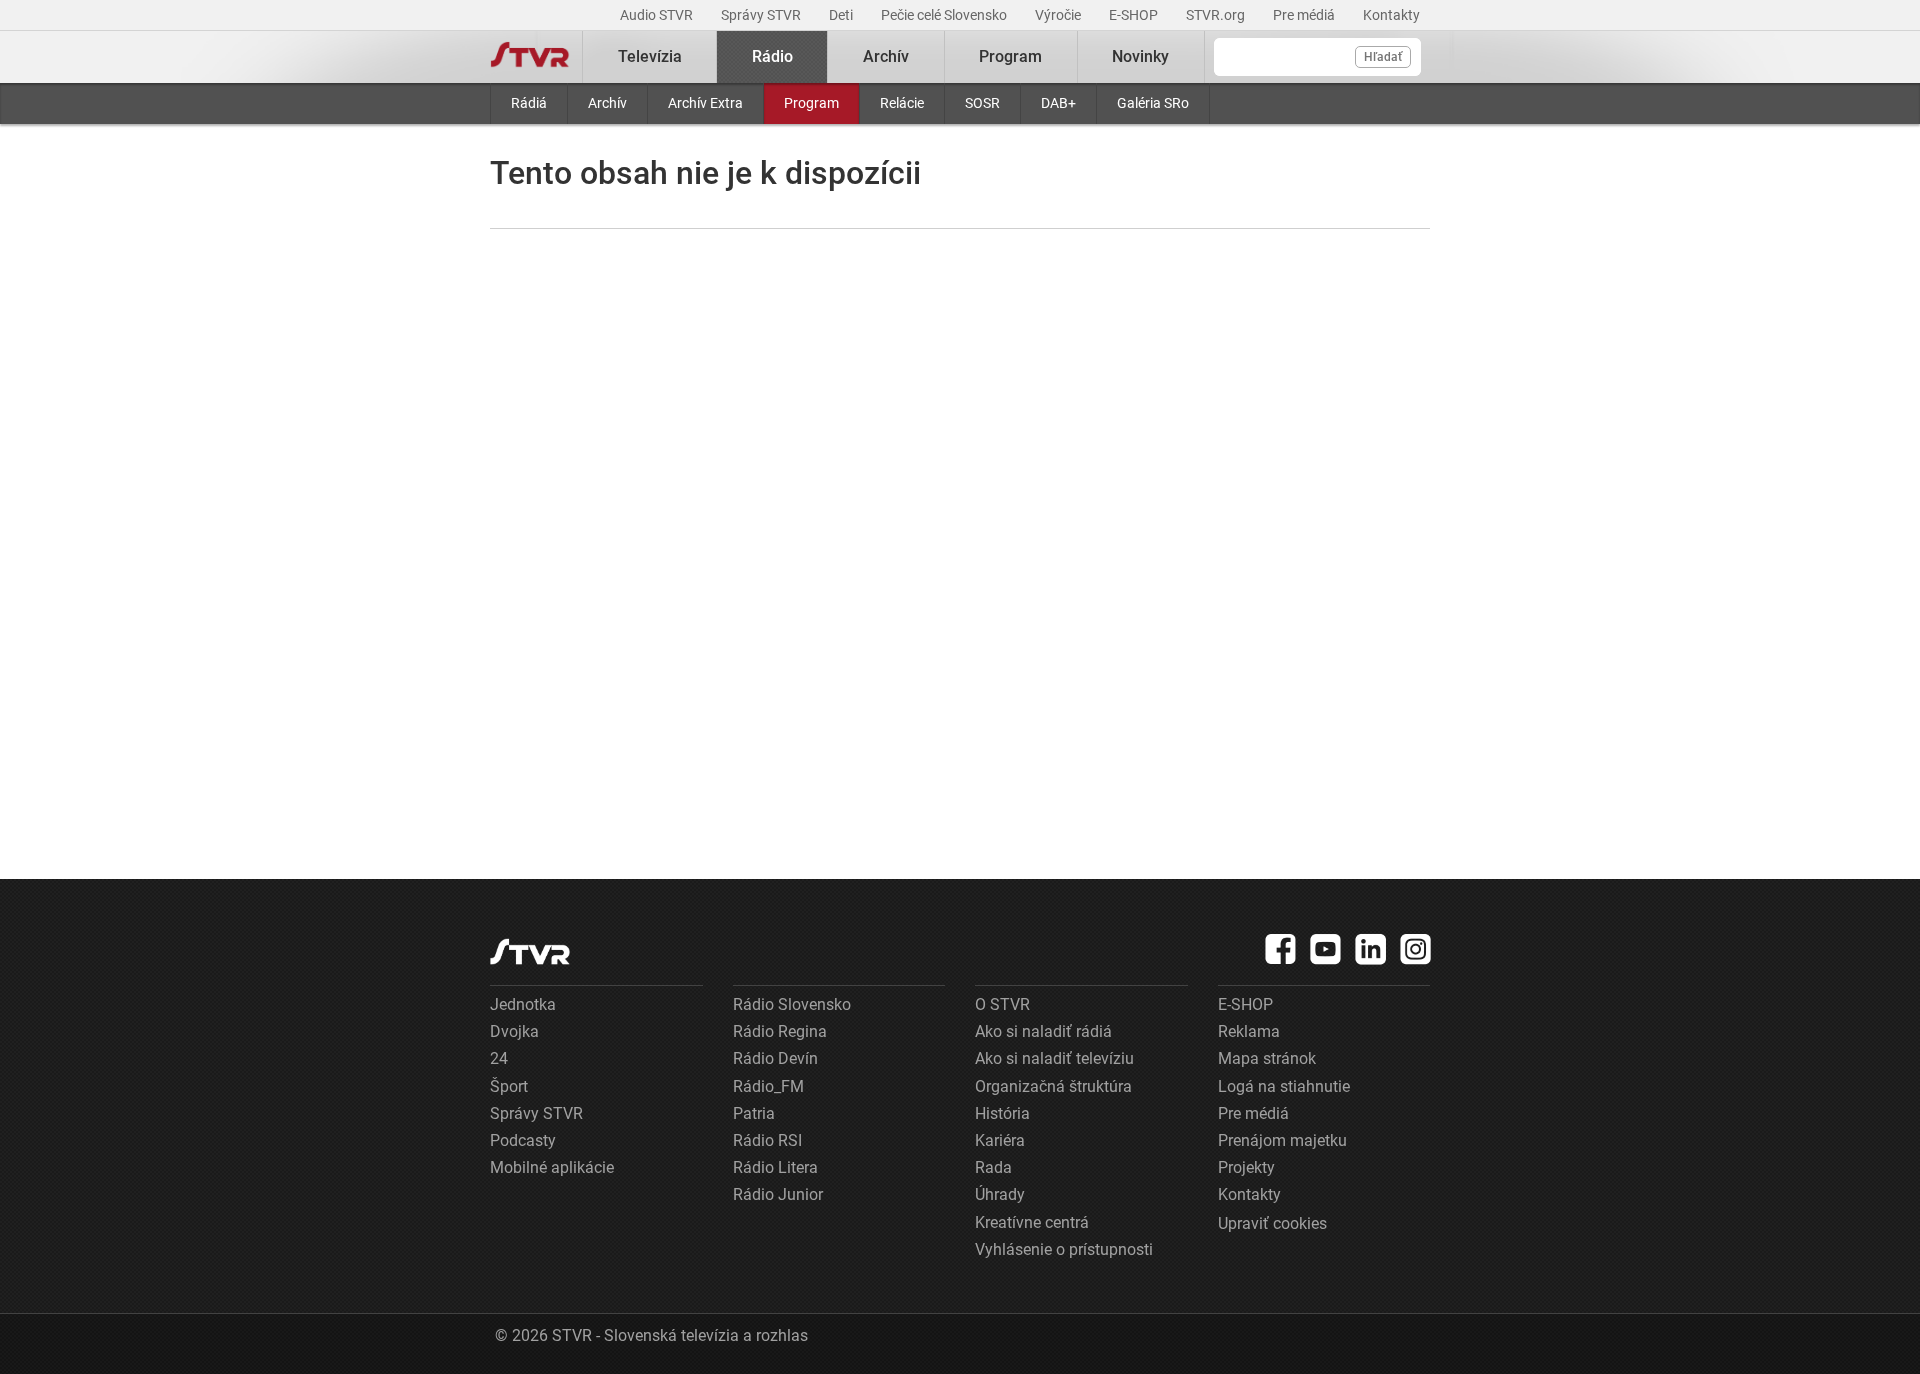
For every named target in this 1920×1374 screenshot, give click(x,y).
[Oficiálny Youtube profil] (1326, 949)
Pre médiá (1305, 15)
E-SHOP (1135, 15)
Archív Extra (705, 103)
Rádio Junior (778, 1194)
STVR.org (1217, 15)
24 (499, 1058)
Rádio (772, 56)
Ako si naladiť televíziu (1054, 1058)
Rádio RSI (767, 1140)
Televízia (650, 56)
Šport (509, 1086)
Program (811, 103)
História (1002, 1113)
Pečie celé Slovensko (945, 15)
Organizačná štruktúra (1053, 1086)
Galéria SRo (1153, 103)
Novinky (1140, 56)
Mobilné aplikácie (552, 1167)
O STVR (1002, 1004)
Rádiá (529, 103)
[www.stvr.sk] (530, 951)
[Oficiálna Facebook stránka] (1281, 949)
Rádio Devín (775, 1058)
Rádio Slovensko (792, 1004)
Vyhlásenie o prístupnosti (1064, 1249)
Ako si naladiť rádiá (1043, 1031)
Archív (607, 103)
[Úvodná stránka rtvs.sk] (530, 57)
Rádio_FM (768, 1086)
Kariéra (1000, 1140)
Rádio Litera (775, 1167)
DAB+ (1058, 103)
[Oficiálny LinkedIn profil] (1371, 949)
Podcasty (523, 1140)
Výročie (1059, 15)
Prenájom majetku (1282, 1140)
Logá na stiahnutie (1284, 1086)
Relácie (902, 103)
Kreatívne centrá (1032, 1222)
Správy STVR (762, 15)
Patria (754, 1113)
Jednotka (523, 1004)
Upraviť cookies (1272, 1223)
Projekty (1246, 1167)
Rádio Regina (780, 1031)
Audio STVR (658, 15)
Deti (842, 15)
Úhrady (1000, 1194)
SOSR (982, 103)
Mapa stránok (1267, 1058)
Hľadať (1383, 57)
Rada (993, 1167)
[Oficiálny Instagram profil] (1416, 949)
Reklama (1249, 1031)
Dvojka (514, 1031)
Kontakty (1391, 15)
